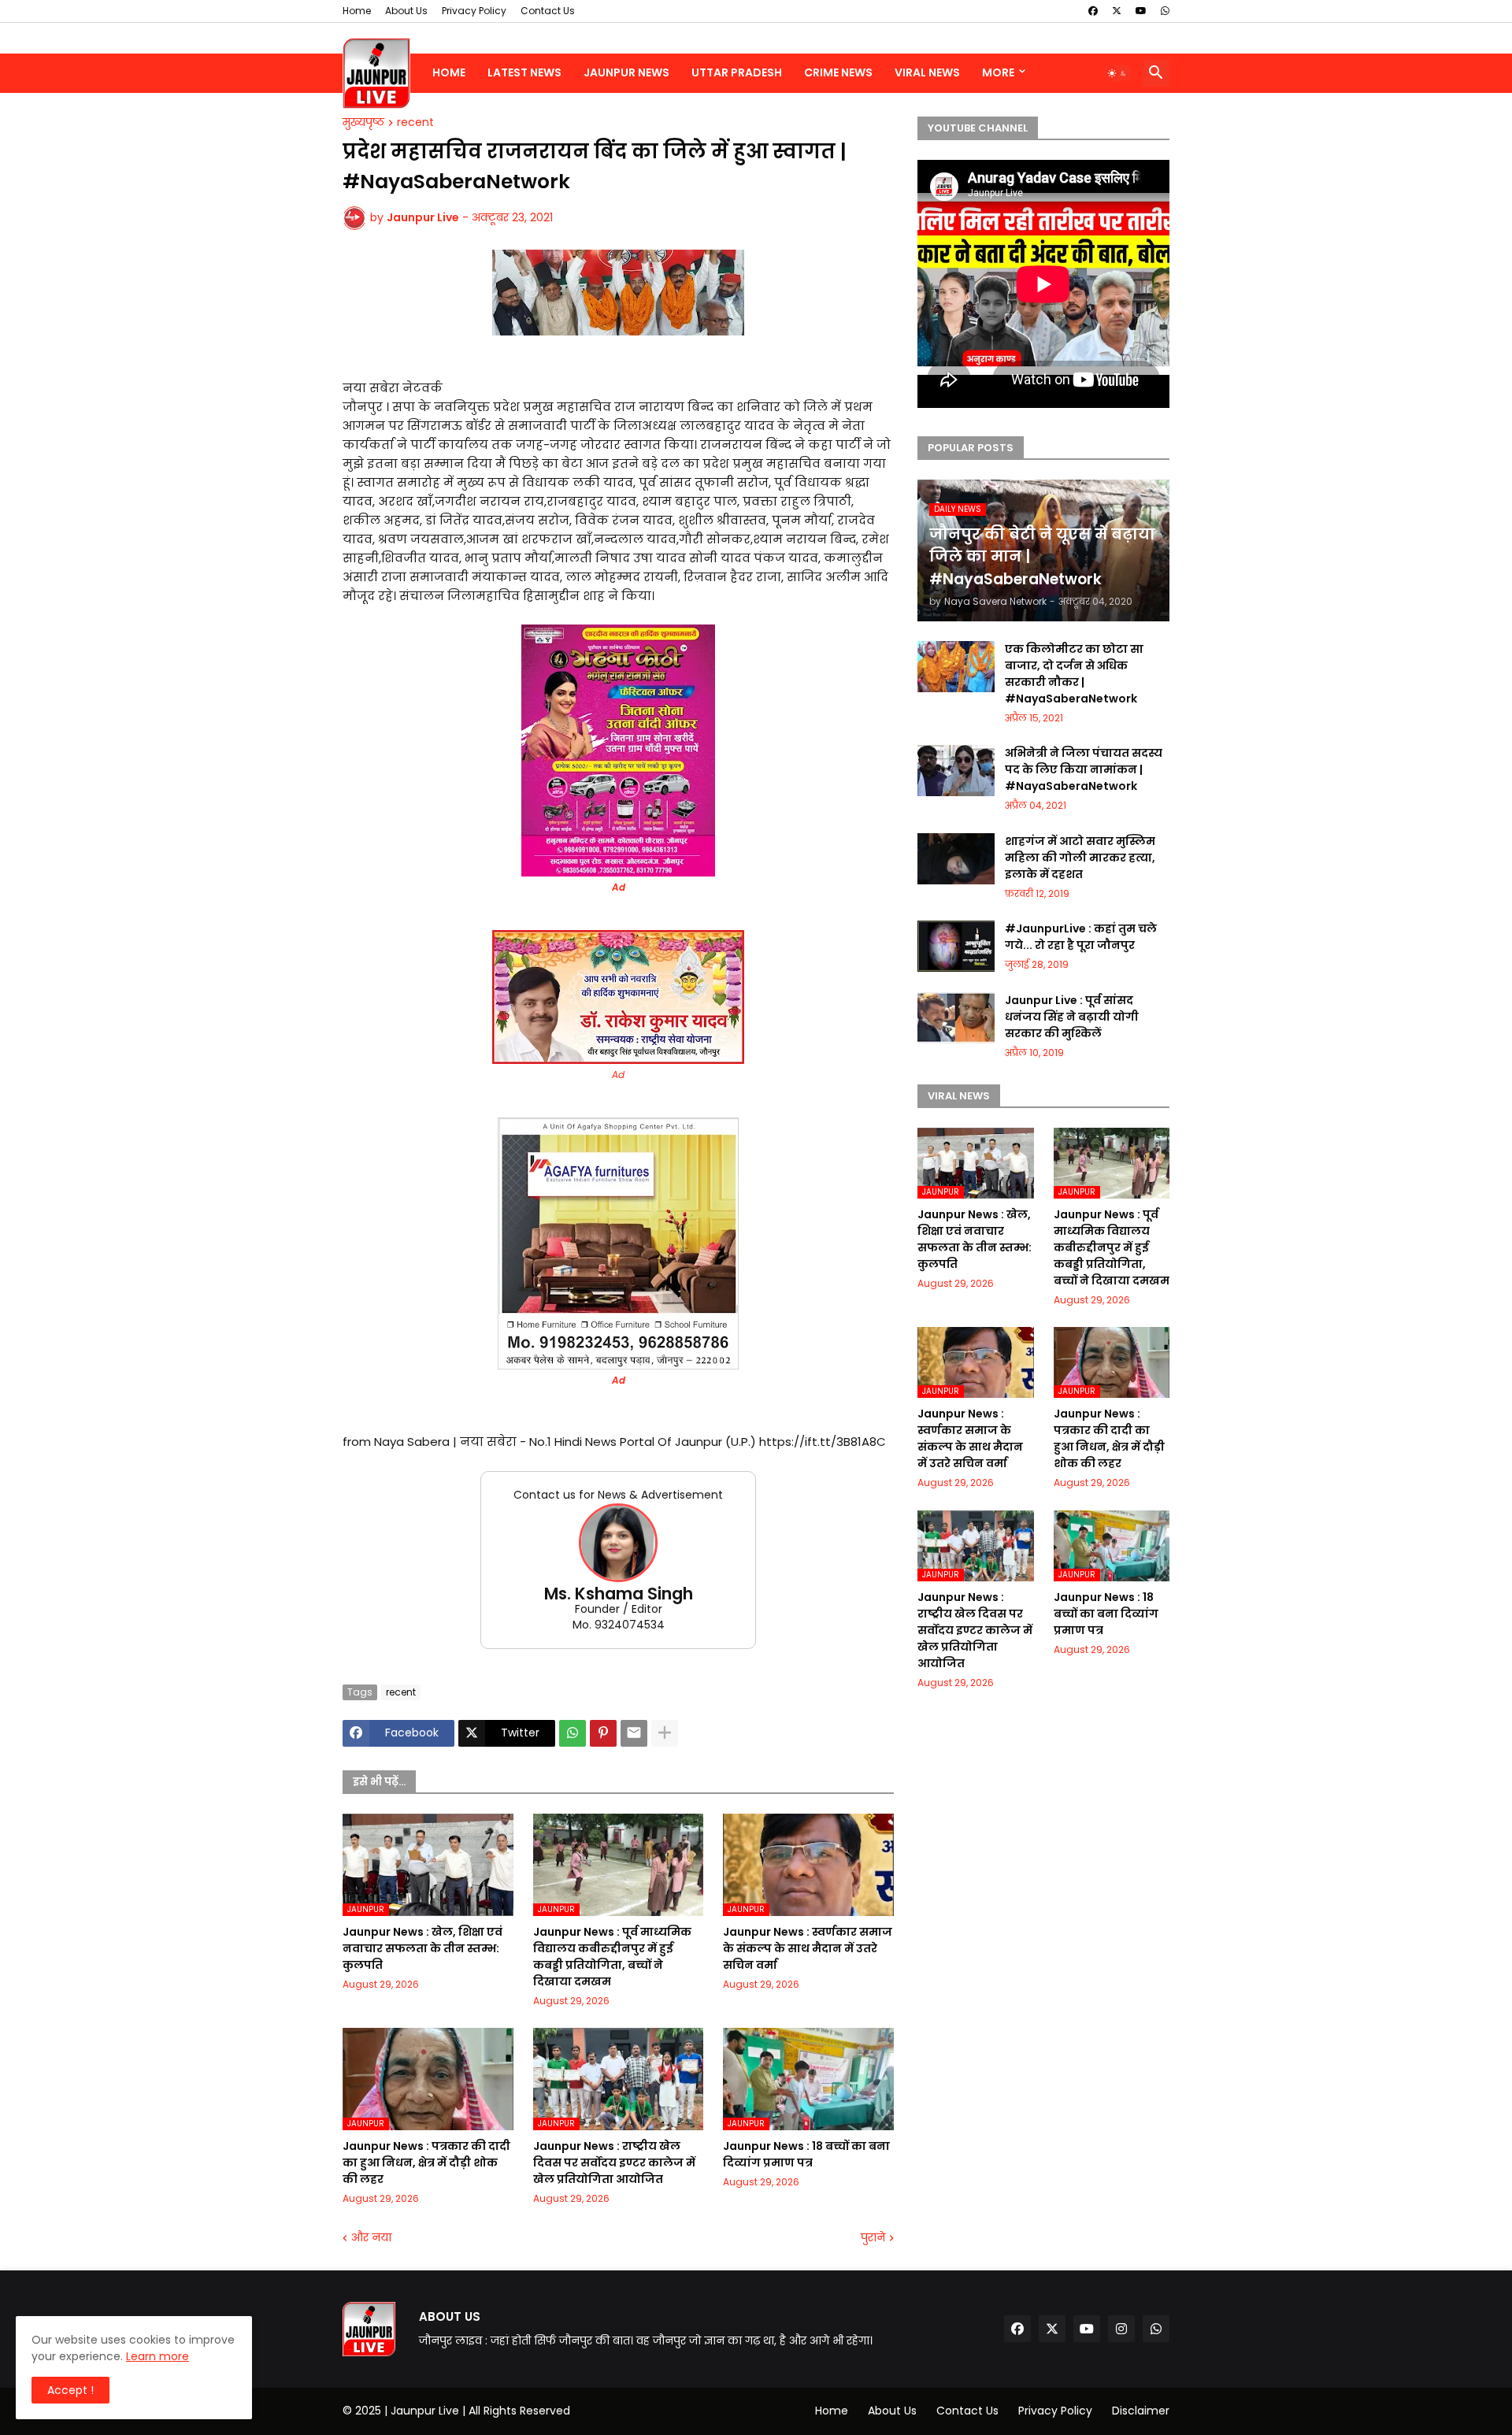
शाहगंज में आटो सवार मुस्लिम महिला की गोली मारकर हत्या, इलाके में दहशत (1080, 858)
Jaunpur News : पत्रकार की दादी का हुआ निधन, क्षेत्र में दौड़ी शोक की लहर (426, 2163)
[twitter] (1117, 11)
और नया (371, 2238)
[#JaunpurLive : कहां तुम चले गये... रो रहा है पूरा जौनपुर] (956, 946)
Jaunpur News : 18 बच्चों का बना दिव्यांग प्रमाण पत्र (806, 2154)
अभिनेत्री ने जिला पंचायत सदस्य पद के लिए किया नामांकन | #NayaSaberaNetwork (1084, 769)
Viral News (927, 72)
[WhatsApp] (573, 1733)
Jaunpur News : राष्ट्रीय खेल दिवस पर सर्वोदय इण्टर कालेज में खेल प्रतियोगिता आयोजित (614, 2163)
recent (415, 123)
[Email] (634, 1733)
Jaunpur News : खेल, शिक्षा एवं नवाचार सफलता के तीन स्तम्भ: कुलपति (422, 1948)
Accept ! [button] (70, 2390)
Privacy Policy (474, 11)
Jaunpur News (626, 72)
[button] (1117, 73)
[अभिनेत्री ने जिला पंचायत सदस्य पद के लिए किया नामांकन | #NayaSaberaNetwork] (956, 771)
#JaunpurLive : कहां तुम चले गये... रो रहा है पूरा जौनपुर (1081, 937)
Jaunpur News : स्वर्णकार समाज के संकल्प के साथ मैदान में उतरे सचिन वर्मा (808, 1948)
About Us (406, 11)
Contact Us (548, 11)
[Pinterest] (603, 1733)
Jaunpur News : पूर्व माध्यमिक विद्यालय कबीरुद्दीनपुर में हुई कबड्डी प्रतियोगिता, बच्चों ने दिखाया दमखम (612, 1957)
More (998, 72)
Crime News (838, 72)
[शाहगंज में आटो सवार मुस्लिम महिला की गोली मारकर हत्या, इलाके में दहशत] (956, 859)
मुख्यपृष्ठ (363, 123)
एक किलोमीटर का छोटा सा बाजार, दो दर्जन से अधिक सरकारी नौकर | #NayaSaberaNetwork (1074, 674)
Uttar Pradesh (737, 72)
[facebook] (1093, 11)
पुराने (873, 2238)
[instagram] (1121, 2329)
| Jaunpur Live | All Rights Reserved (477, 2411)
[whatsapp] (1165, 11)
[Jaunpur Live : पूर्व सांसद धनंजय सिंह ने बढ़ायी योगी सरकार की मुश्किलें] (956, 1018)
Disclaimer (1141, 2411)
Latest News (524, 72)
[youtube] (1141, 11)
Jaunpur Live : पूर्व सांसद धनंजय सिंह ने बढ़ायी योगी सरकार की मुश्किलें (1072, 1017)
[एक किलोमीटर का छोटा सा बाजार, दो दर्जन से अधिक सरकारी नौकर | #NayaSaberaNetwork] (956, 667)
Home (357, 11)
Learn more (157, 2356)
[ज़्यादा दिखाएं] (665, 1733)
